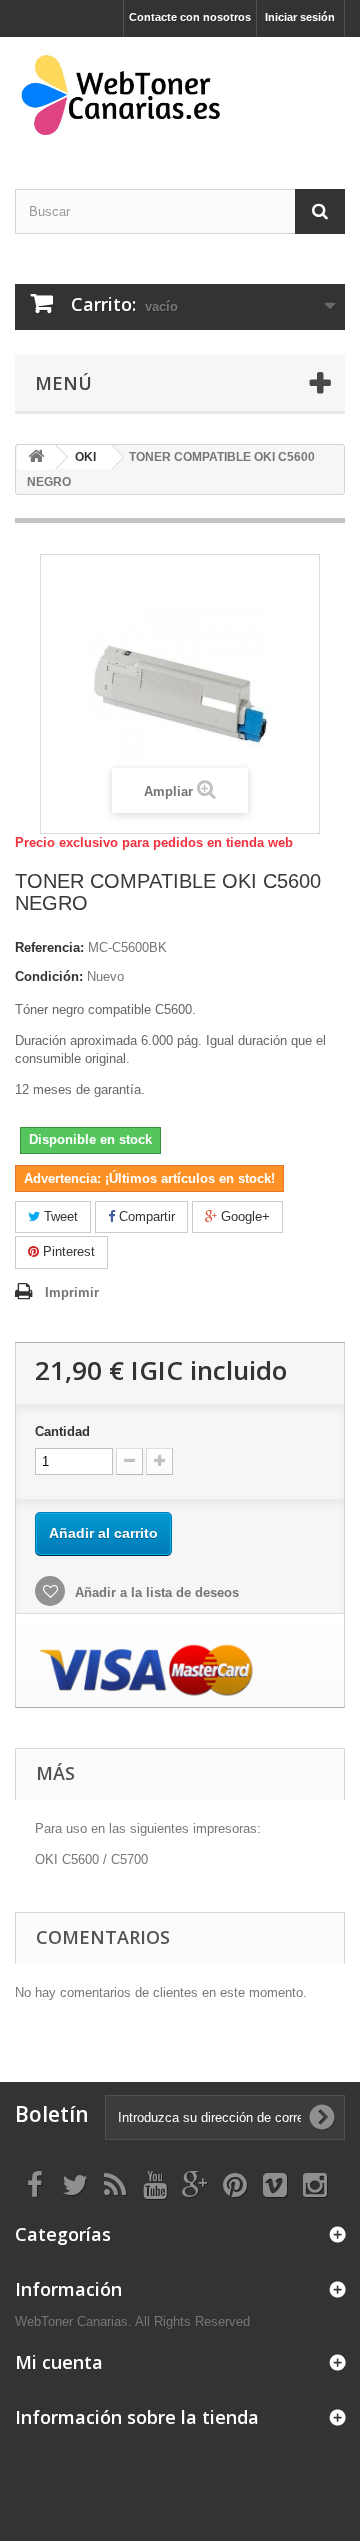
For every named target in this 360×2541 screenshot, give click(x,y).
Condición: (49, 976)
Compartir (145, 1216)
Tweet (59, 1216)
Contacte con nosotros (190, 17)
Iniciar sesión (300, 17)
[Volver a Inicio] (36, 457)
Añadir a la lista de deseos (155, 1592)
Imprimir (72, 1292)
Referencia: (49, 947)
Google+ (243, 1216)
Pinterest (67, 1251)
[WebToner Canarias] (180, 95)
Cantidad (62, 1431)
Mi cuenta (59, 2362)
